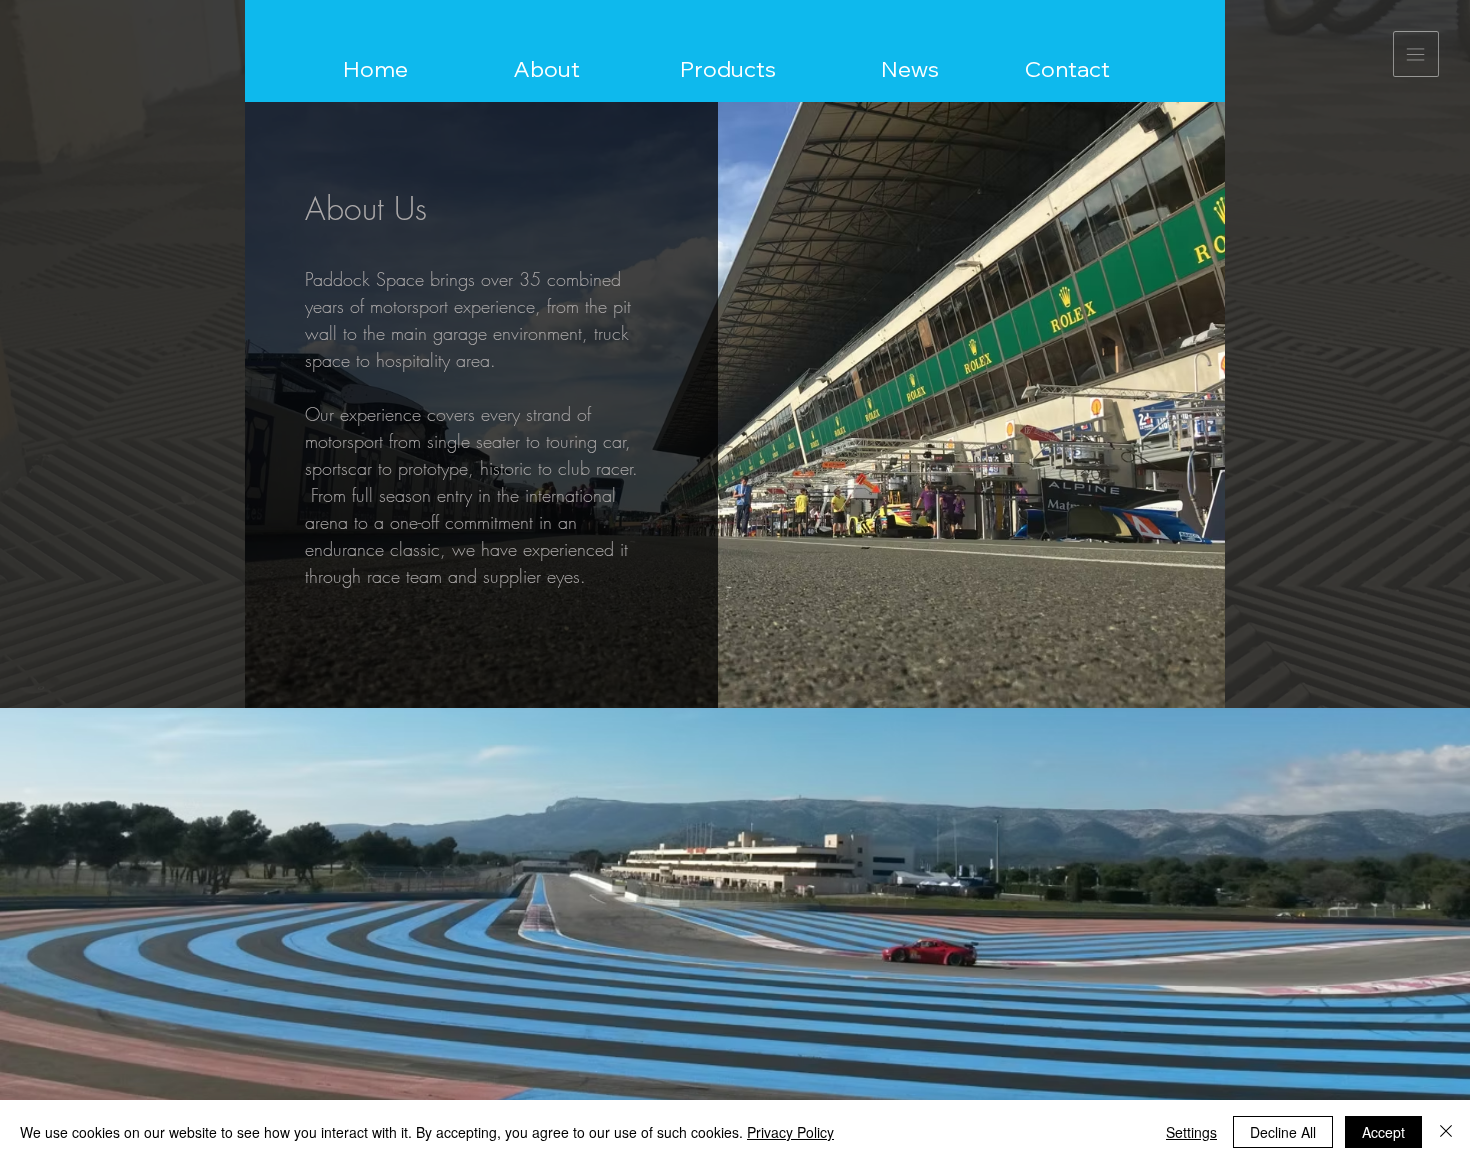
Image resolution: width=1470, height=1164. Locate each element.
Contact (1067, 69)
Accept (1383, 1132)
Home (375, 69)
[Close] (1446, 1132)
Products (728, 69)
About (546, 69)
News (910, 69)
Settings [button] (1191, 1132)
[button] (1416, 54)
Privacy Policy (790, 1132)
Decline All (1283, 1132)
